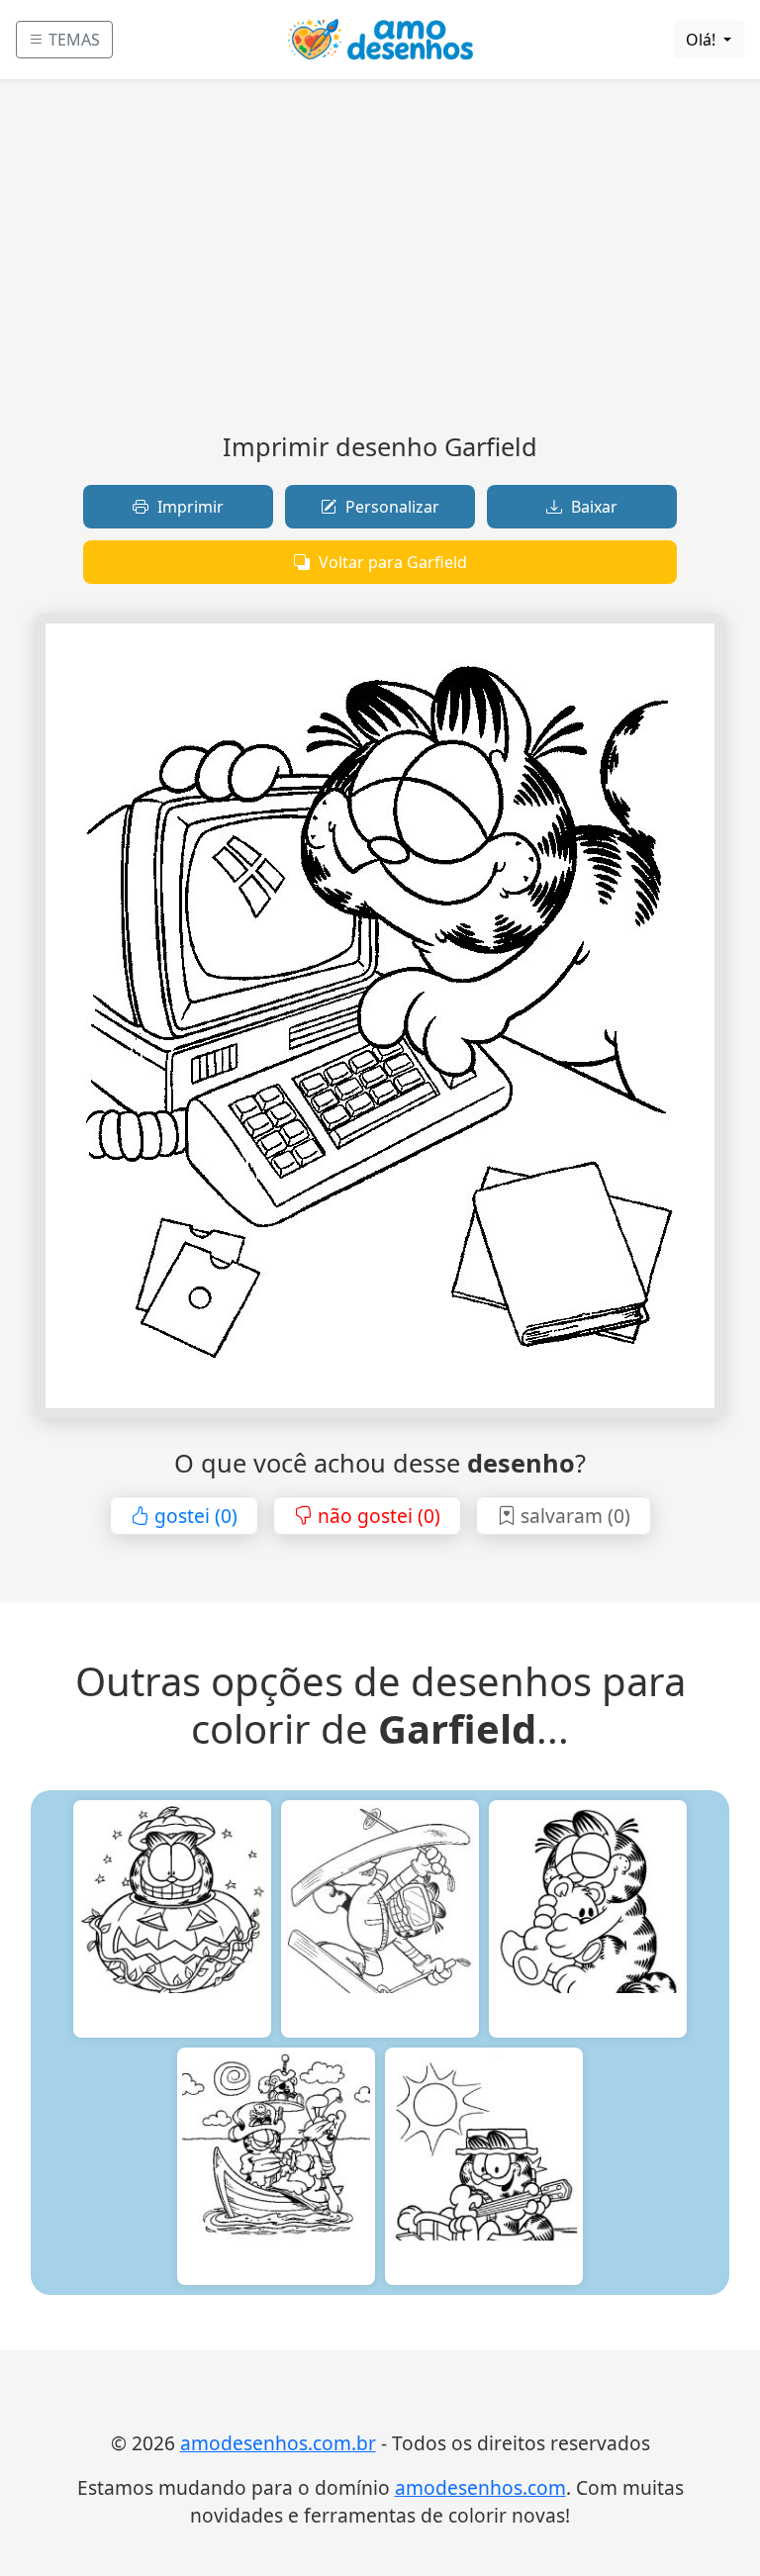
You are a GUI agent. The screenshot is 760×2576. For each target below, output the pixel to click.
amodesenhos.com (480, 2487)
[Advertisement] (380, 263)
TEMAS (72, 40)
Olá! (703, 40)
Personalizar (390, 507)
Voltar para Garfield (391, 562)
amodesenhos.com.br (278, 2443)
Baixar (592, 507)
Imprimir (189, 507)
